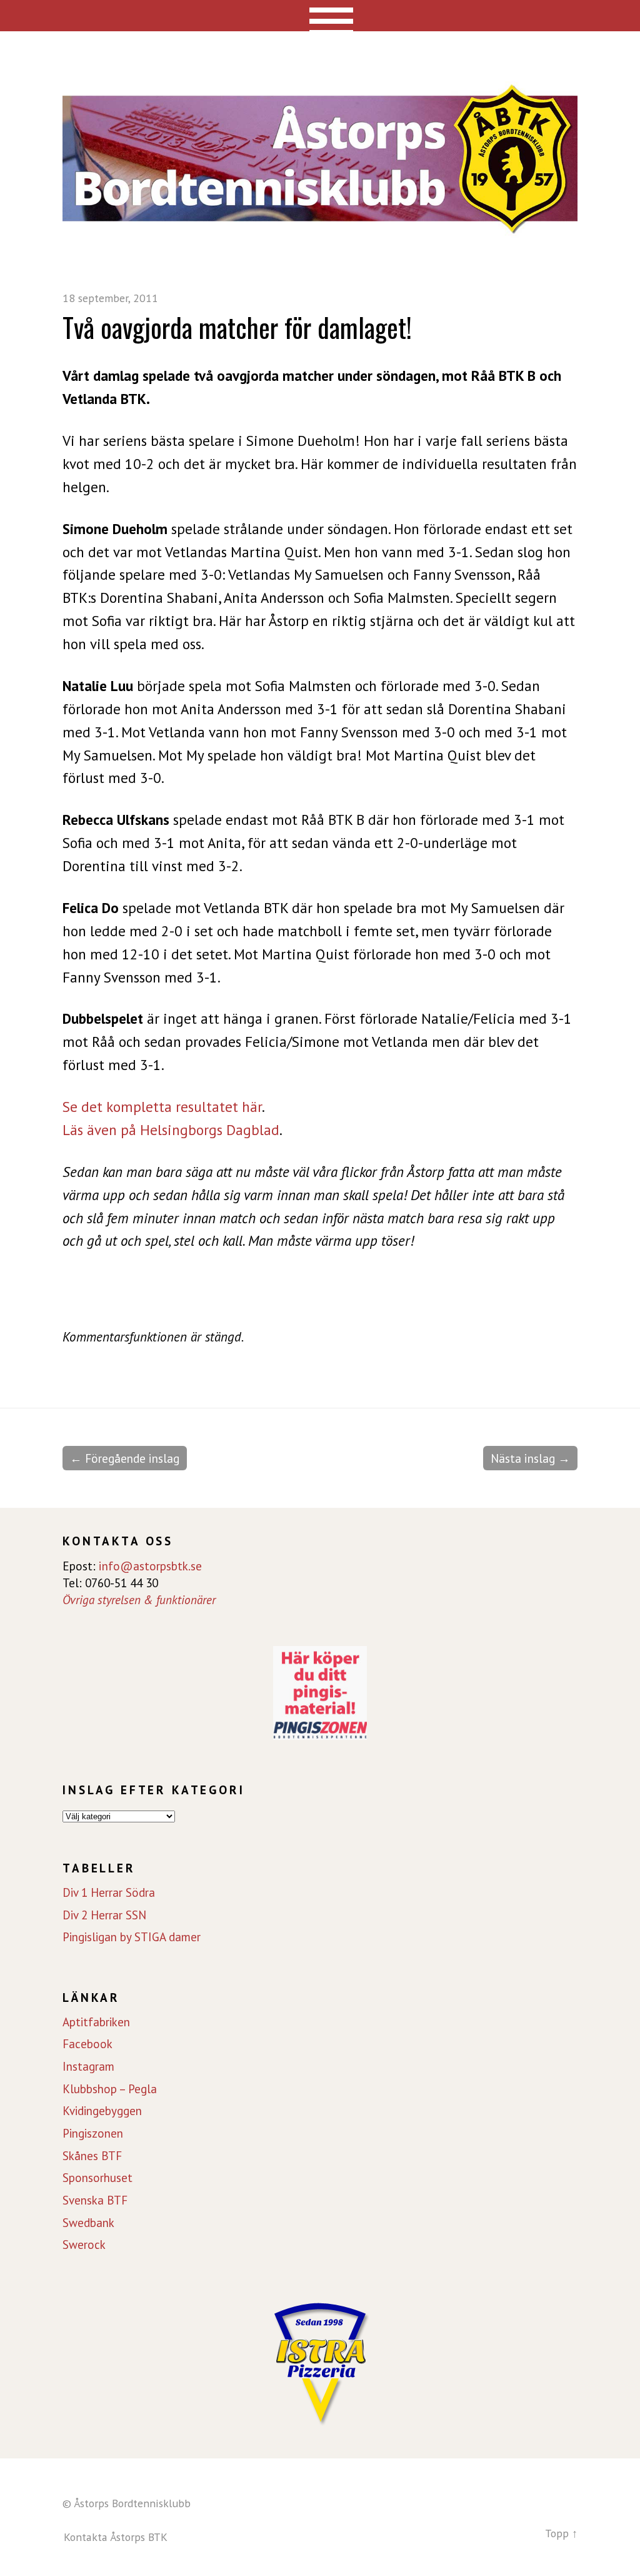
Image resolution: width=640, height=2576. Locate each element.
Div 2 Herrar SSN (104, 1915)
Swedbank (88, 2223)
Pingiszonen (93, 2133)
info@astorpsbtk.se (150, 1566)
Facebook (87, 2044)
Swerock (84, 2245)
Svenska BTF (95, 2200)
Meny (320, 16)
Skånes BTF (92, 2156)
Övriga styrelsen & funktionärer (139, 1599)
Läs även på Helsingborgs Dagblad (171, 1130)
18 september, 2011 (110, 298)
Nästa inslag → (530, 1458)
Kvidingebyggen (102, 2111)
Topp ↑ (561, 2533)
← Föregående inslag (125, 1458)
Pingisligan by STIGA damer (132, 1937)
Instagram (88, 2066)
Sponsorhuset (97, 2178)
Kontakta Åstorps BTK (116, 2537)
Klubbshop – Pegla (110, 2089)
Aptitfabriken (96, 2022)
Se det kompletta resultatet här (162, 1107)
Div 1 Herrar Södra (109, 1892)
